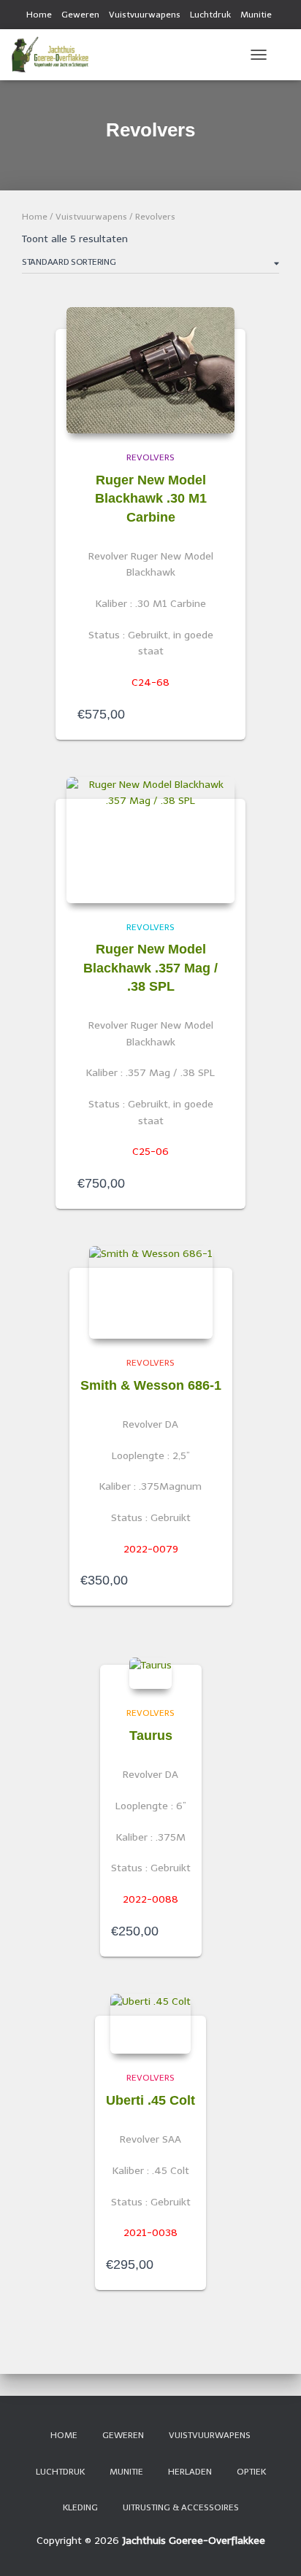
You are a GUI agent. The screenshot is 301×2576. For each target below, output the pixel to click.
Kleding (80, 2507)
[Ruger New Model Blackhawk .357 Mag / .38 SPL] (150, 840)
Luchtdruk (210, 15)
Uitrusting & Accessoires (181, 2507)
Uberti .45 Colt (150, 2100)
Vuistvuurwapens (145, 15)
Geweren (80, 15)
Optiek (251, 2472)
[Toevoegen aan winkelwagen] (216, 714)
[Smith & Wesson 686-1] (151, 1292)
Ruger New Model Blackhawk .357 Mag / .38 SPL (150, 967)
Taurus (151, 1736)
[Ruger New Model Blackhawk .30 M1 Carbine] (150, 370)
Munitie (256, 15)
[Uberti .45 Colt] (150, 2024)
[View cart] (284, 55)
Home (39, 15)
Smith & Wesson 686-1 (151, 1385)
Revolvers (150, 457)
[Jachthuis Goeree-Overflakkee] (56, 55)
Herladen (190, 2472)
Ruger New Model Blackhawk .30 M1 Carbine (151, 498)
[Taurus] (150, 1674)
